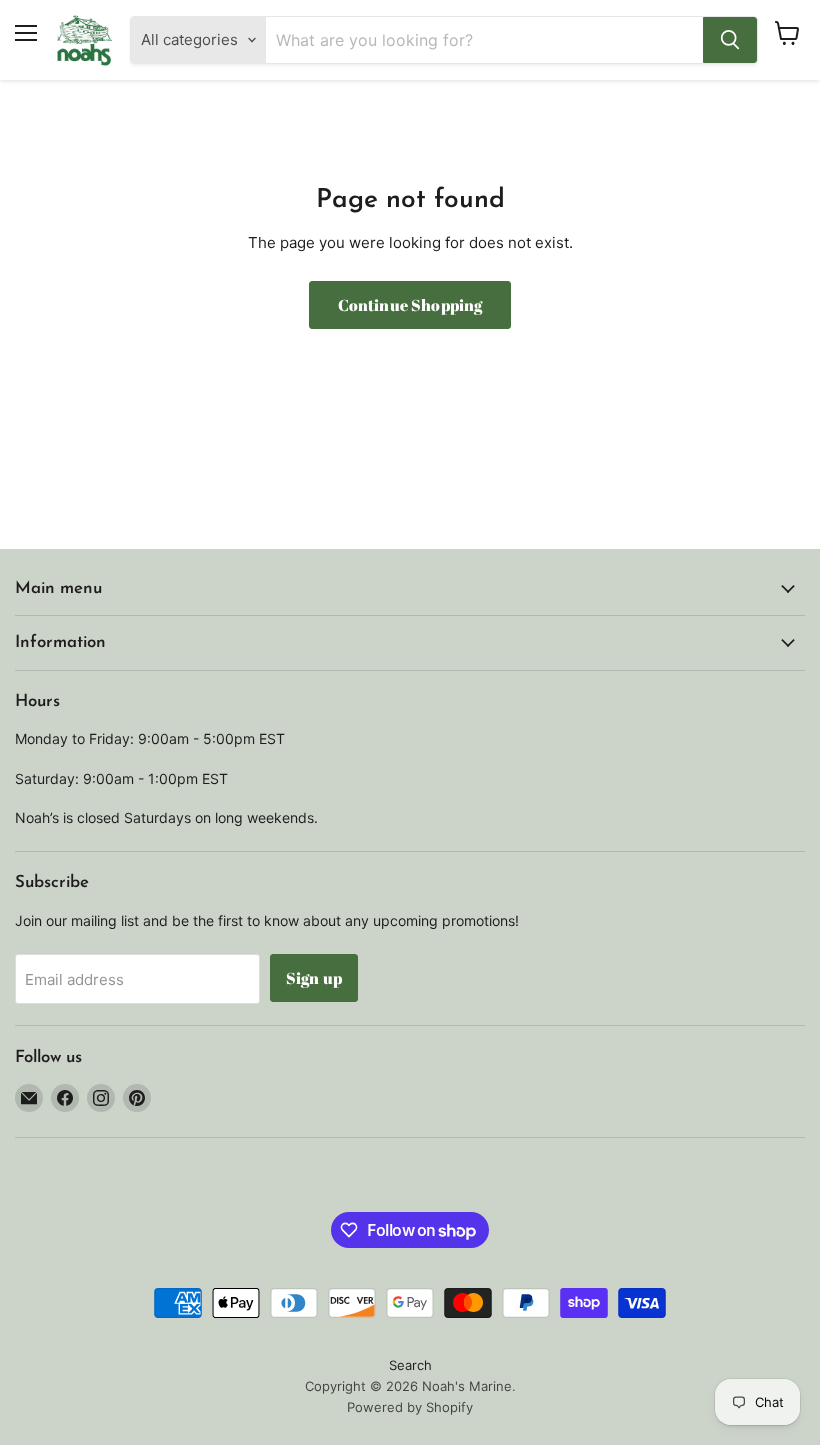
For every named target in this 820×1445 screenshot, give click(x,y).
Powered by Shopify (410, 1407)
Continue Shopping (410, 305)
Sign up (314, 978)
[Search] (730, 40)
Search (410, 1365)
